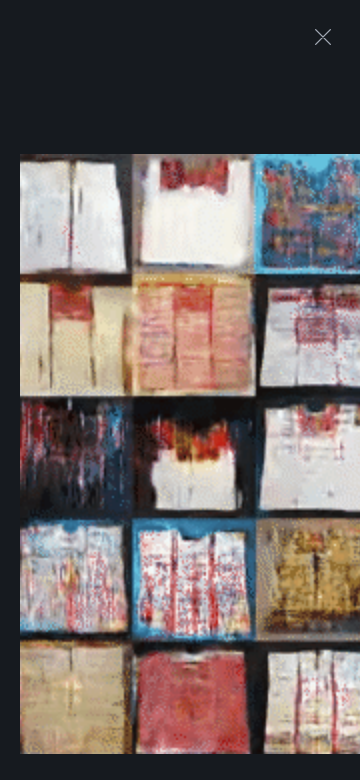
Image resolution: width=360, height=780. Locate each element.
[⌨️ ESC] (323, 37)
